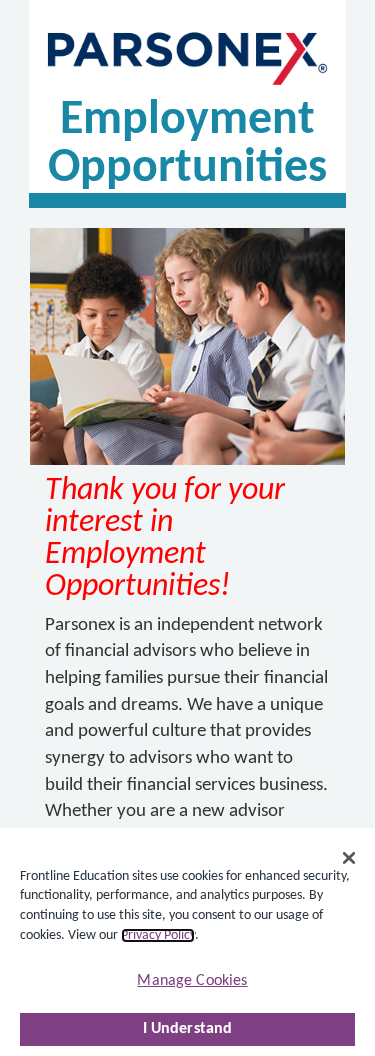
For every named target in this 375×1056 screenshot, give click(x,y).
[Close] (349, 858)
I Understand (188, 1029)
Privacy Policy (158, 935)
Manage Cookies (192, 981)
